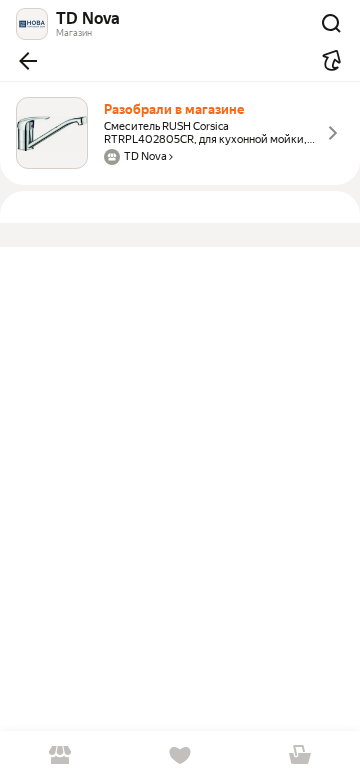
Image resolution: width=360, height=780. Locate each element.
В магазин (60, 755)
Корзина (300, 755)
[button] (28, 61)
